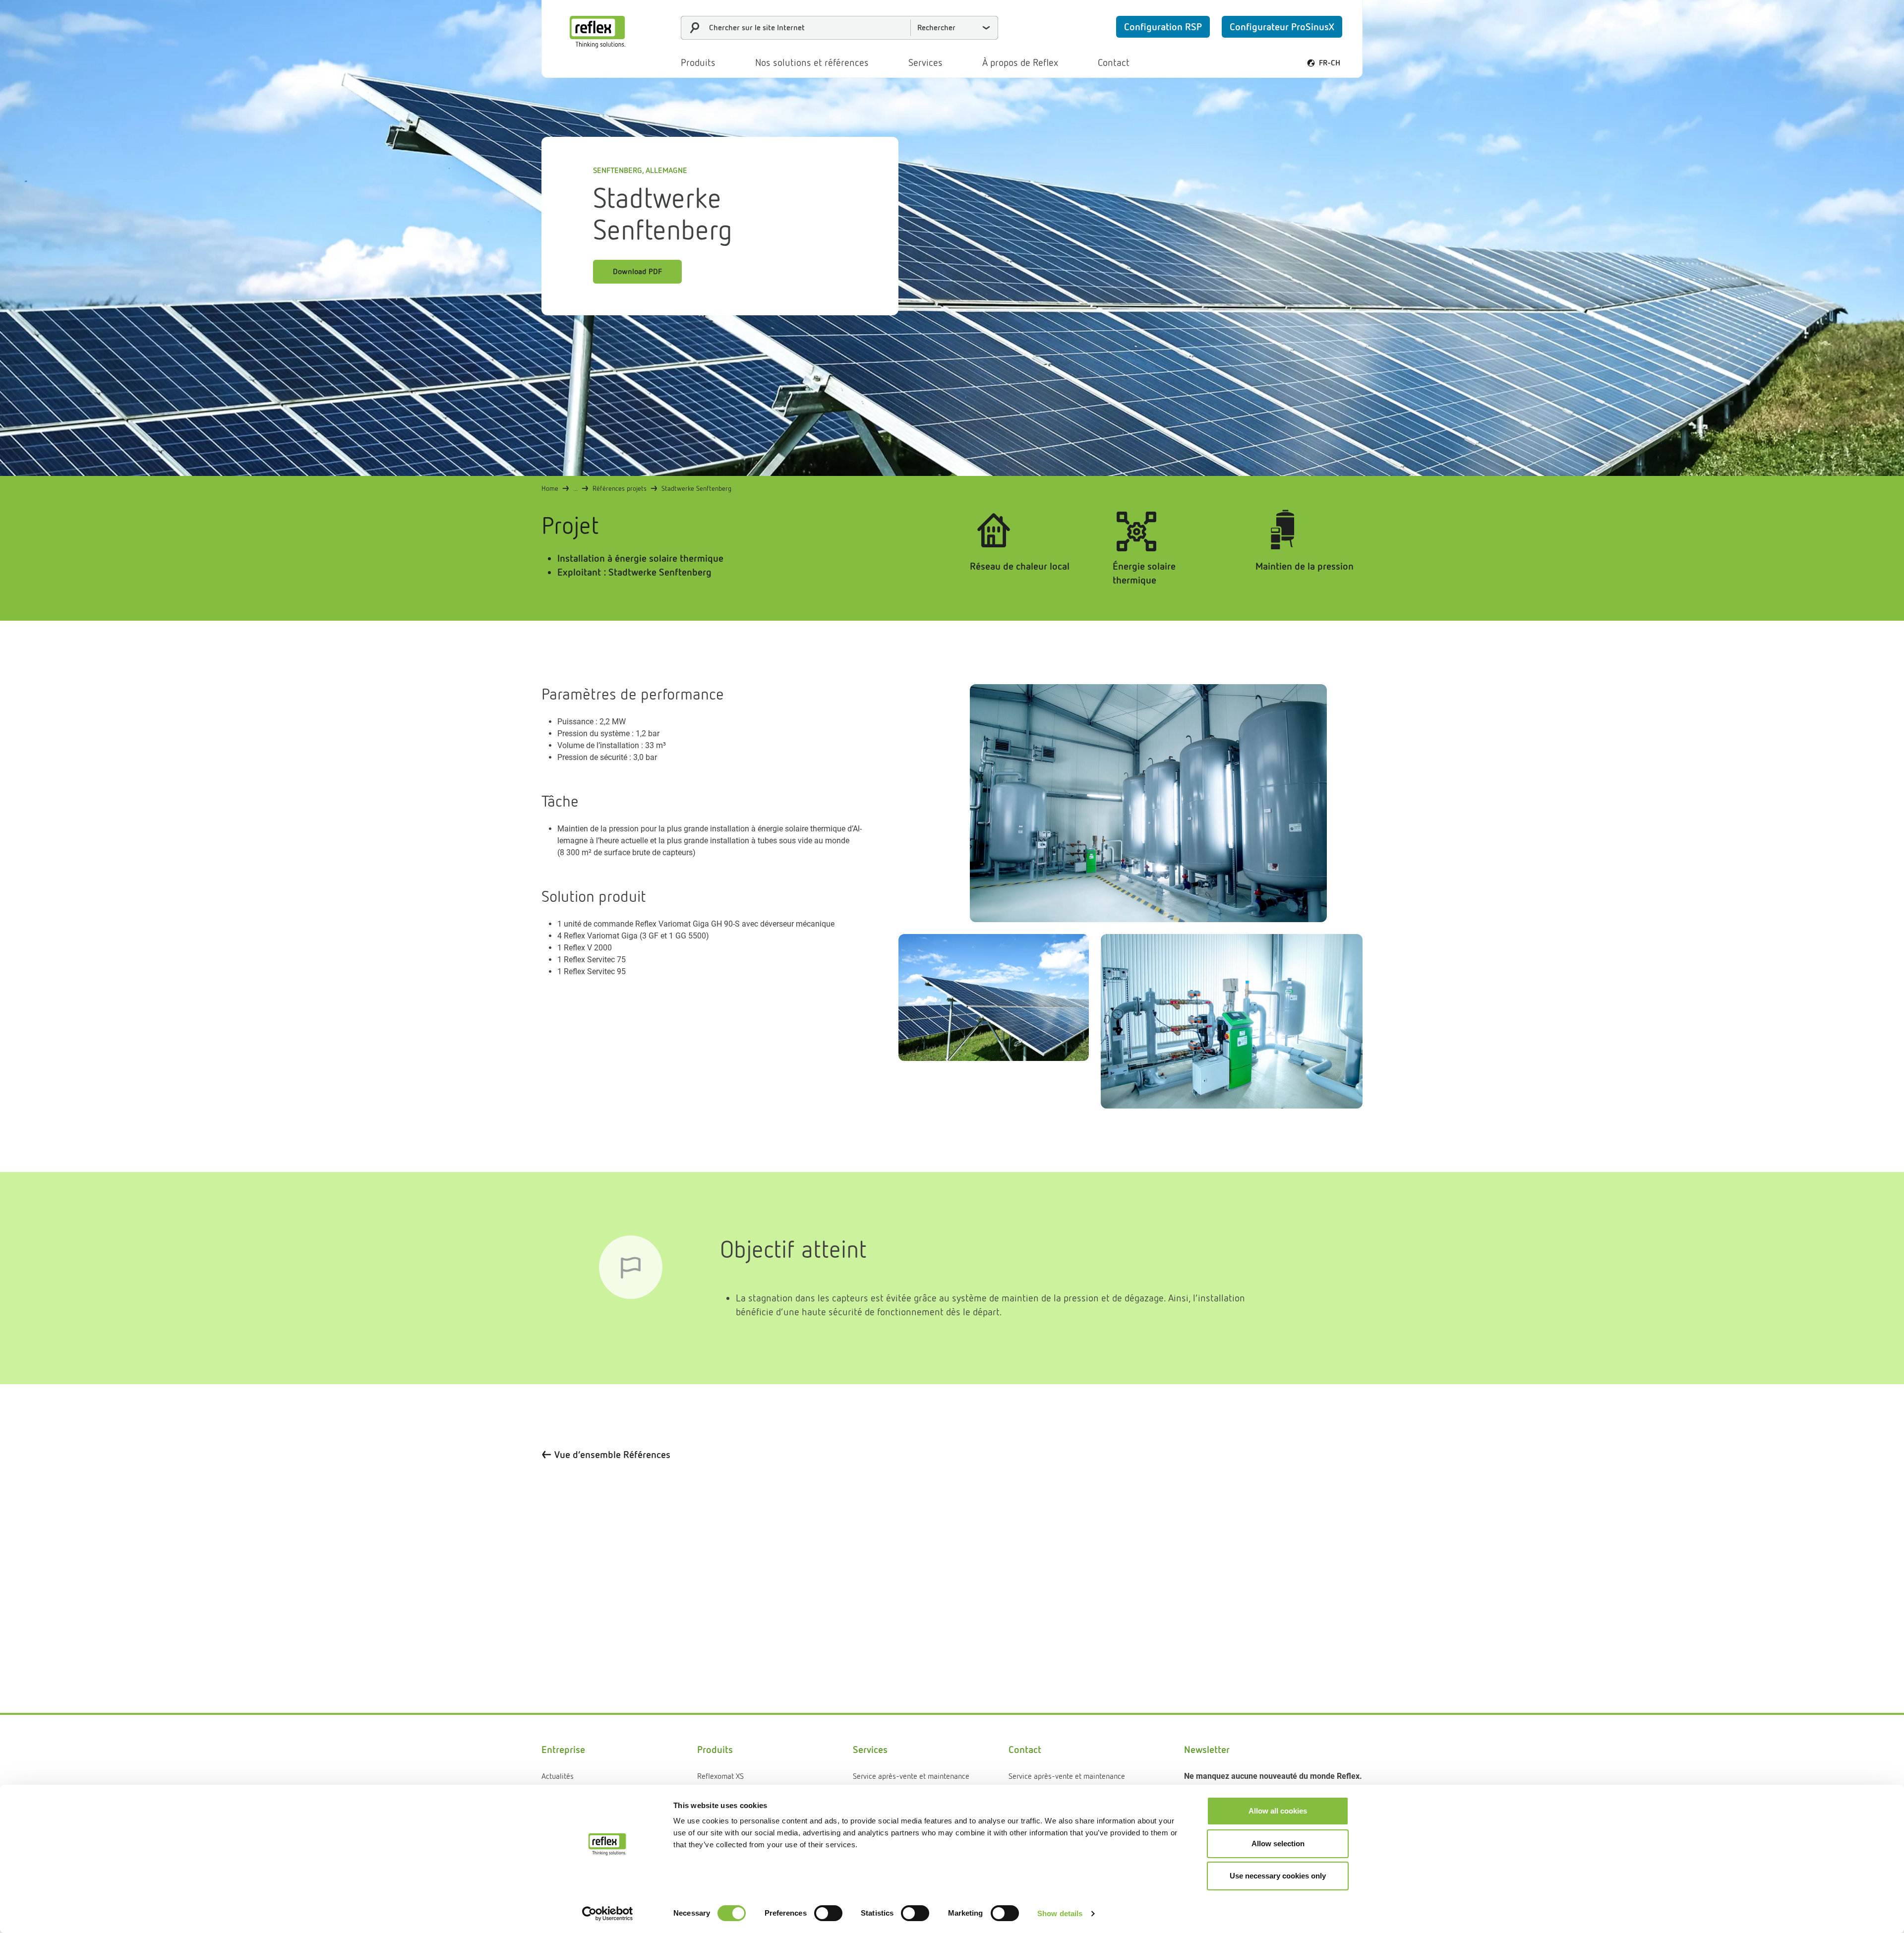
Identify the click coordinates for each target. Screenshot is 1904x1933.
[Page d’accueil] (597, 32)
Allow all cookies (1278, 1811)
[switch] (828, 1913)
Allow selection (1278, 1844)
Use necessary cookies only (1278, 1876)
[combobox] (839, 28)
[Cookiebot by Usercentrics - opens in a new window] (608, 1914)
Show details (1060, 1913)
